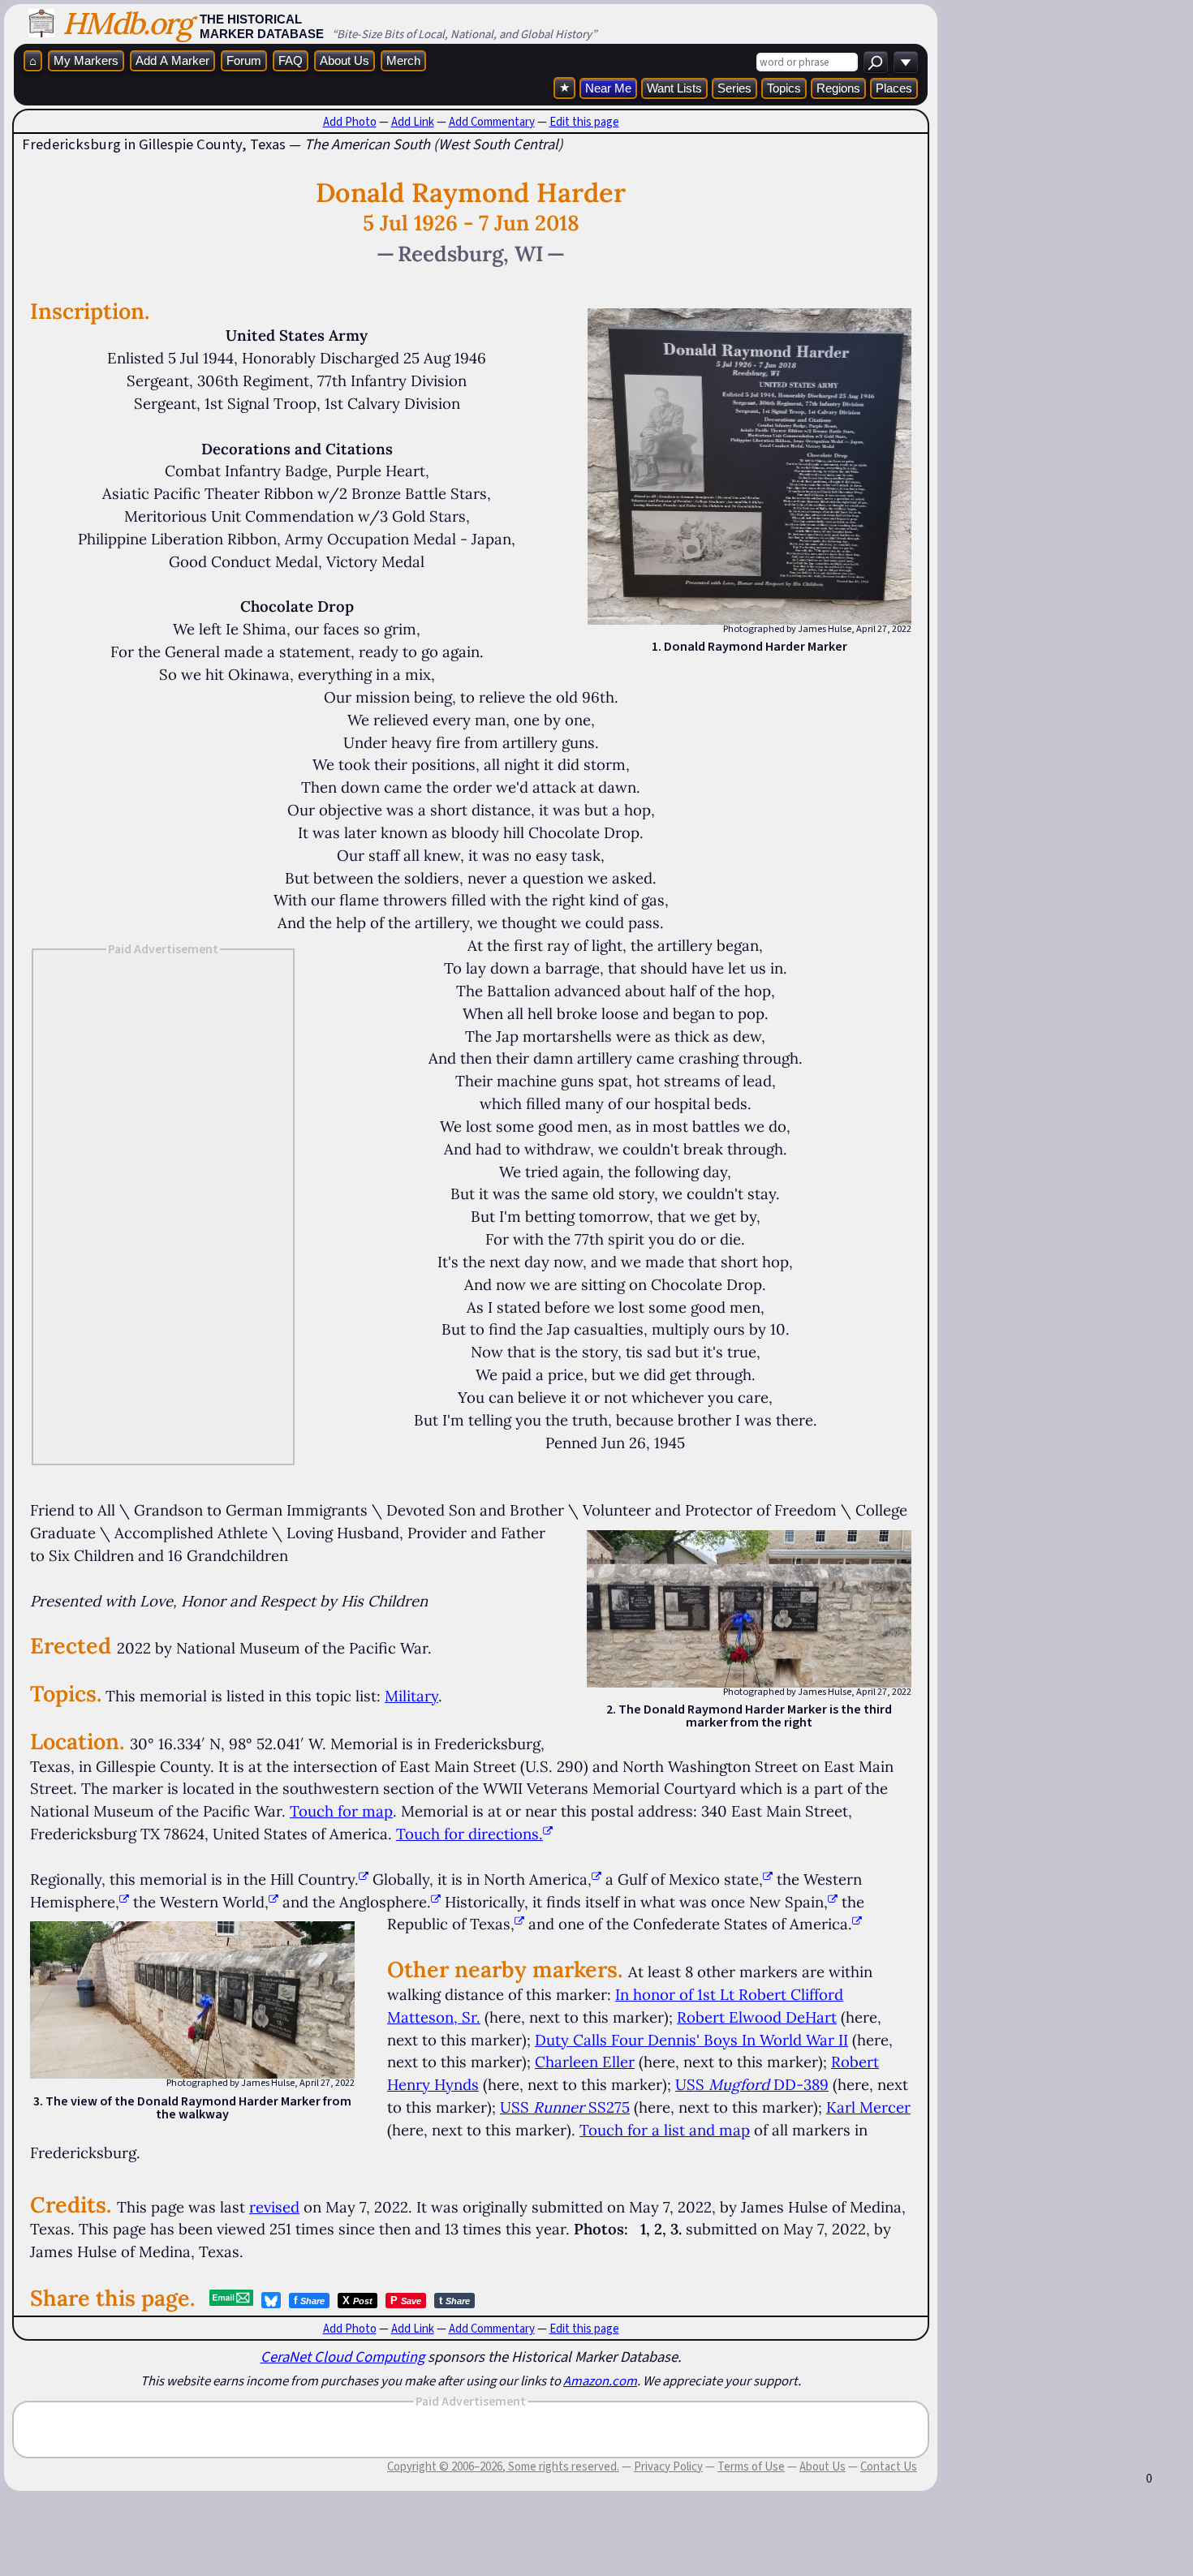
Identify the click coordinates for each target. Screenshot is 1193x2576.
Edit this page (584, 122)
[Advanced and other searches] (906, 62)
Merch (403, 60)
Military (411, 1696)
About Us (345, 60)
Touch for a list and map (665, 2130)
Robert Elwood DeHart (757, 2017)
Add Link (413, 122)
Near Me (608, 88)
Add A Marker (172, 60)
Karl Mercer (868, 2107)
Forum (244, 60)
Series (734, 88)
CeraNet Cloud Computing (342, 2357)
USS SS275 (565, 2107)
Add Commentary (492, 122)
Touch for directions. (469, 1834)
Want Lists (674, 88)
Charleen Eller (585, 2062)
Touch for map (341, 1811)
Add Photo (350, 122)
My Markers (86, 60)
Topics (784, 88)
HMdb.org (127, 23)
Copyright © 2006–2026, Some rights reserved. (503, 2466)
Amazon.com (600, 2380)
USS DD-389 (752, 2084)
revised (274, 2207)
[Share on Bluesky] (271, 2300)
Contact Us (889, 2466)
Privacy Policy (668, 2466)
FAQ (291, 60)
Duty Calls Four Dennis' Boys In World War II (691, 2040)
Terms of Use (751, 2466)
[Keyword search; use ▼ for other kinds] (876, 62)
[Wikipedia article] (364, 1879)
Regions (838, 88)
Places (894, 88)
